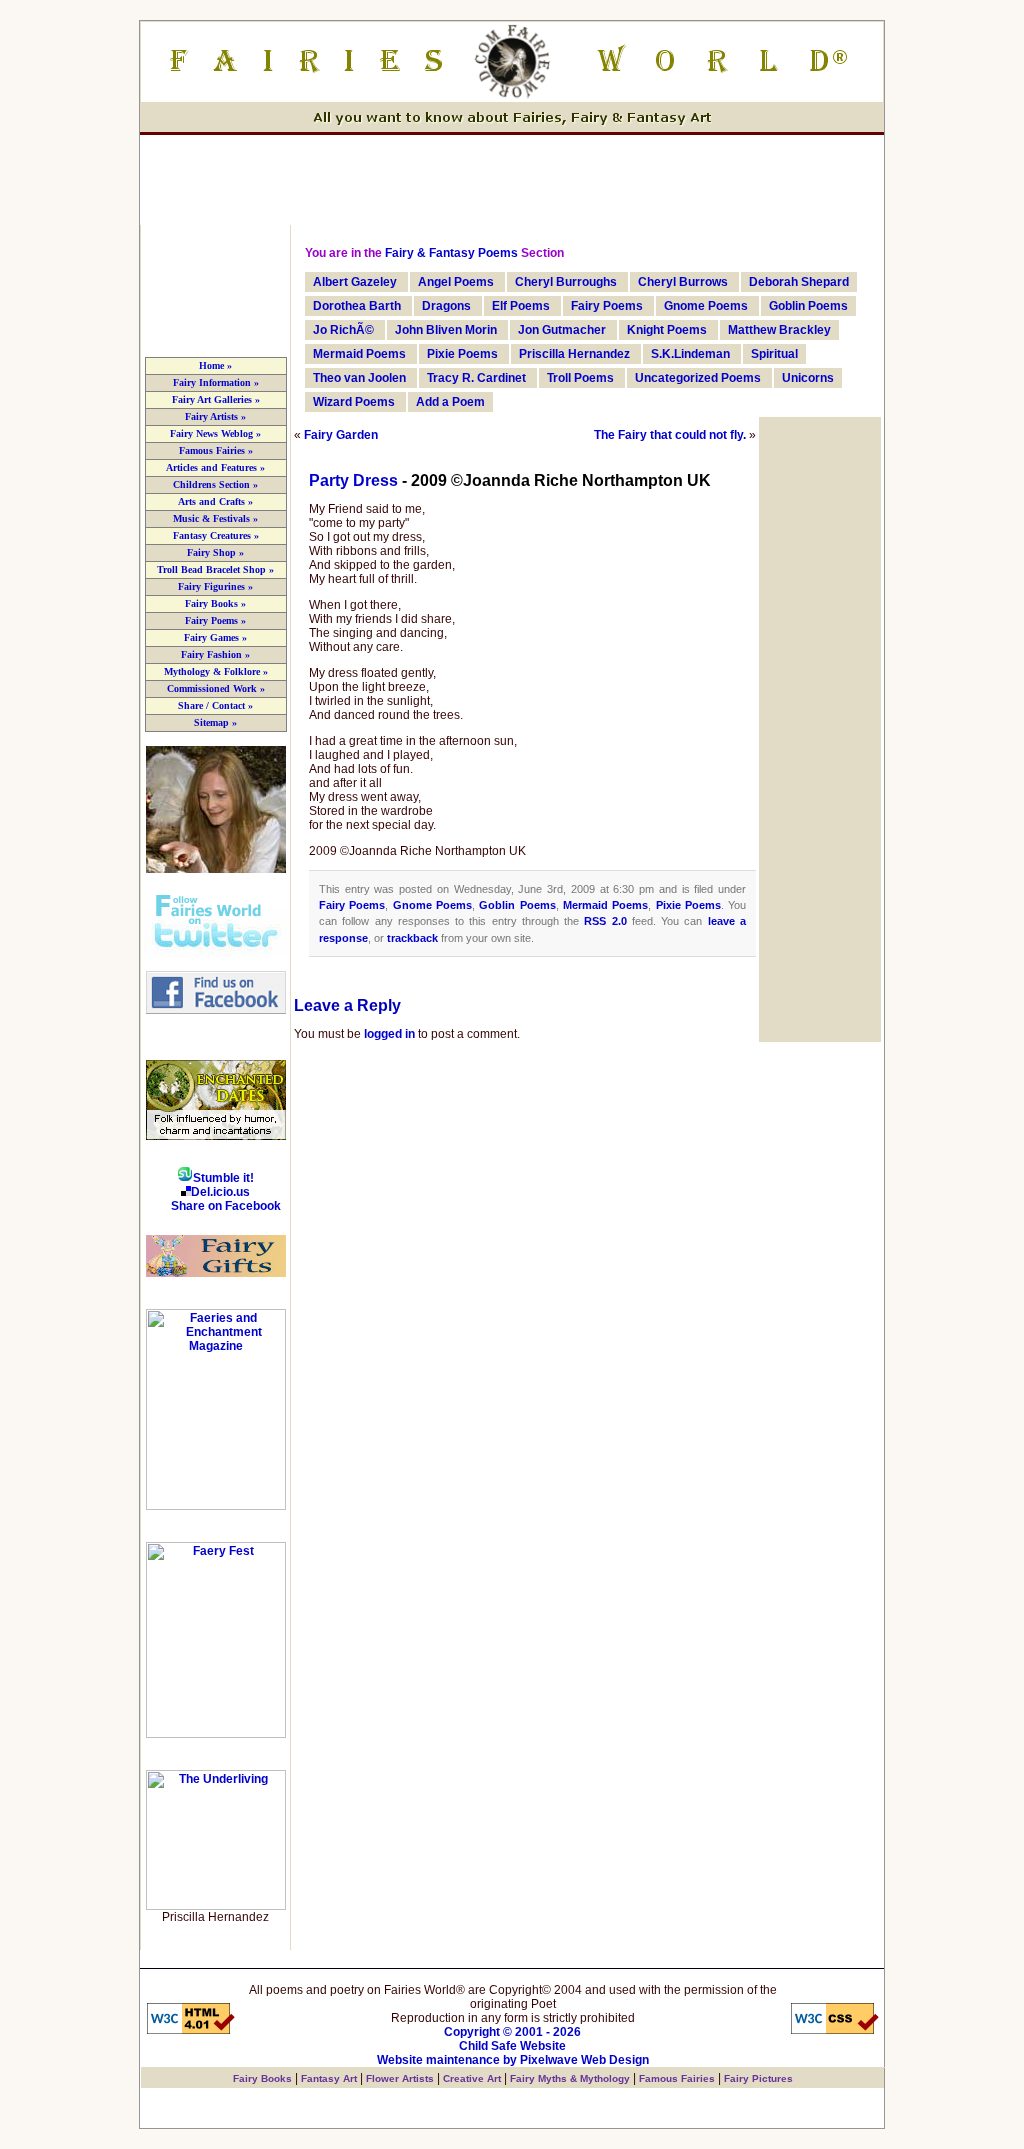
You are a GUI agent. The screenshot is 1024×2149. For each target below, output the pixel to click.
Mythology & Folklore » (216, 671)
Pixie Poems (462, 354)
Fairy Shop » (215, 552)
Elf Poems (521, 306)
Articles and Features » (215, 467)
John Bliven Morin (446, 330)
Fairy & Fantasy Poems (451, 253)
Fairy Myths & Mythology (570, 2078)
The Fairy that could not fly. (670, 435)
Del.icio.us (220, 1192)
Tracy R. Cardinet (476, 378)
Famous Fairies (677, 2078)
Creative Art (472, 2078)
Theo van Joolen (359, 378)
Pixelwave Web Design (584, 2060)
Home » (215, 365)
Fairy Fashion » (215, 654)
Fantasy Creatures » (216, 535)
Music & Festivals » (215, 518)
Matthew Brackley (779, 330)
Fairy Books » (215, 603)
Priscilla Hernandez (574, 354)
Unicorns (808, 378)
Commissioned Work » (216, 688)
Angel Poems (456, 282)
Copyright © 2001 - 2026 (512, 2032)
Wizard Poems (354, 402)
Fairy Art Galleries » (216, 399)
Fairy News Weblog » (215, 433)
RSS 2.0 (605, 921)
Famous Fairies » (216, 450)
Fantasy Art (329, 2078)
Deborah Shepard (799, 282)
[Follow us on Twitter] (215, 953)
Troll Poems (580, 378)
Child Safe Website (512, 2046)
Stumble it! (223, 1178)
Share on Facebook (226, 1206)
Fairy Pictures (758, 2078)
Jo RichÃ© (343, 330)
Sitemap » (215, 722)
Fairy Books (262, 2078)
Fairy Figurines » (215, 586)
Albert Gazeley (355, 282)
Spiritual (774, 354)
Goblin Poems (808, 306)
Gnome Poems (706, 306)
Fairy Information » (216, 382)
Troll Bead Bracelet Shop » (215, 569)
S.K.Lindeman (690, 354)
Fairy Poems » (215, 620)
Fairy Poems (607, 306)
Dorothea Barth (357, 306)
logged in (389, 1034)
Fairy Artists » (215, 416)
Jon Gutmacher (562, 330)
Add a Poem (450, 402)
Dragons (446, 306)
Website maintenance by (447, 2060)
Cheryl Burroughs (566, 282)
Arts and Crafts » (215, 501)
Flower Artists (400, 2078)
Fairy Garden (341, 435)
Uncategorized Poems (698, 378)
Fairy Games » (215, 637)
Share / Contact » (215, 705)
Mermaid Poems (359, 354)
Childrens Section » (215, 484)
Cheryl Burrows (683, 282)
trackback (412, 938)
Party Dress (353, 480)
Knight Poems (667, 330)
